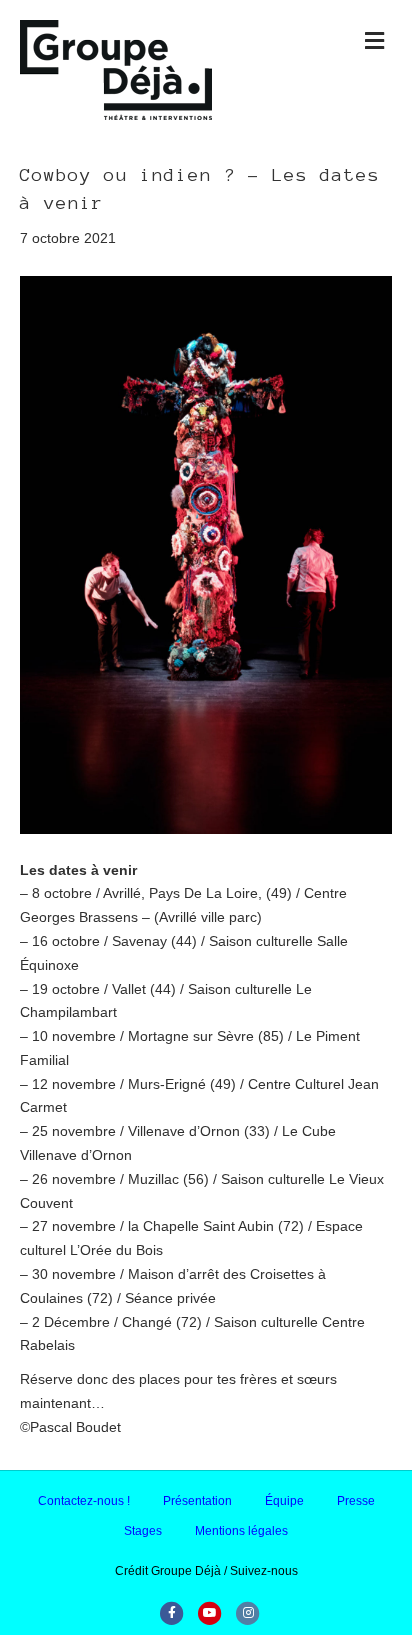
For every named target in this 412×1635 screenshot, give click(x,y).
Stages (143, 1531)
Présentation (197, 1501)
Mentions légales (241, 1531)
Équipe (284, 1501)
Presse (356, 1501)
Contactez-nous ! (84, 1501)
